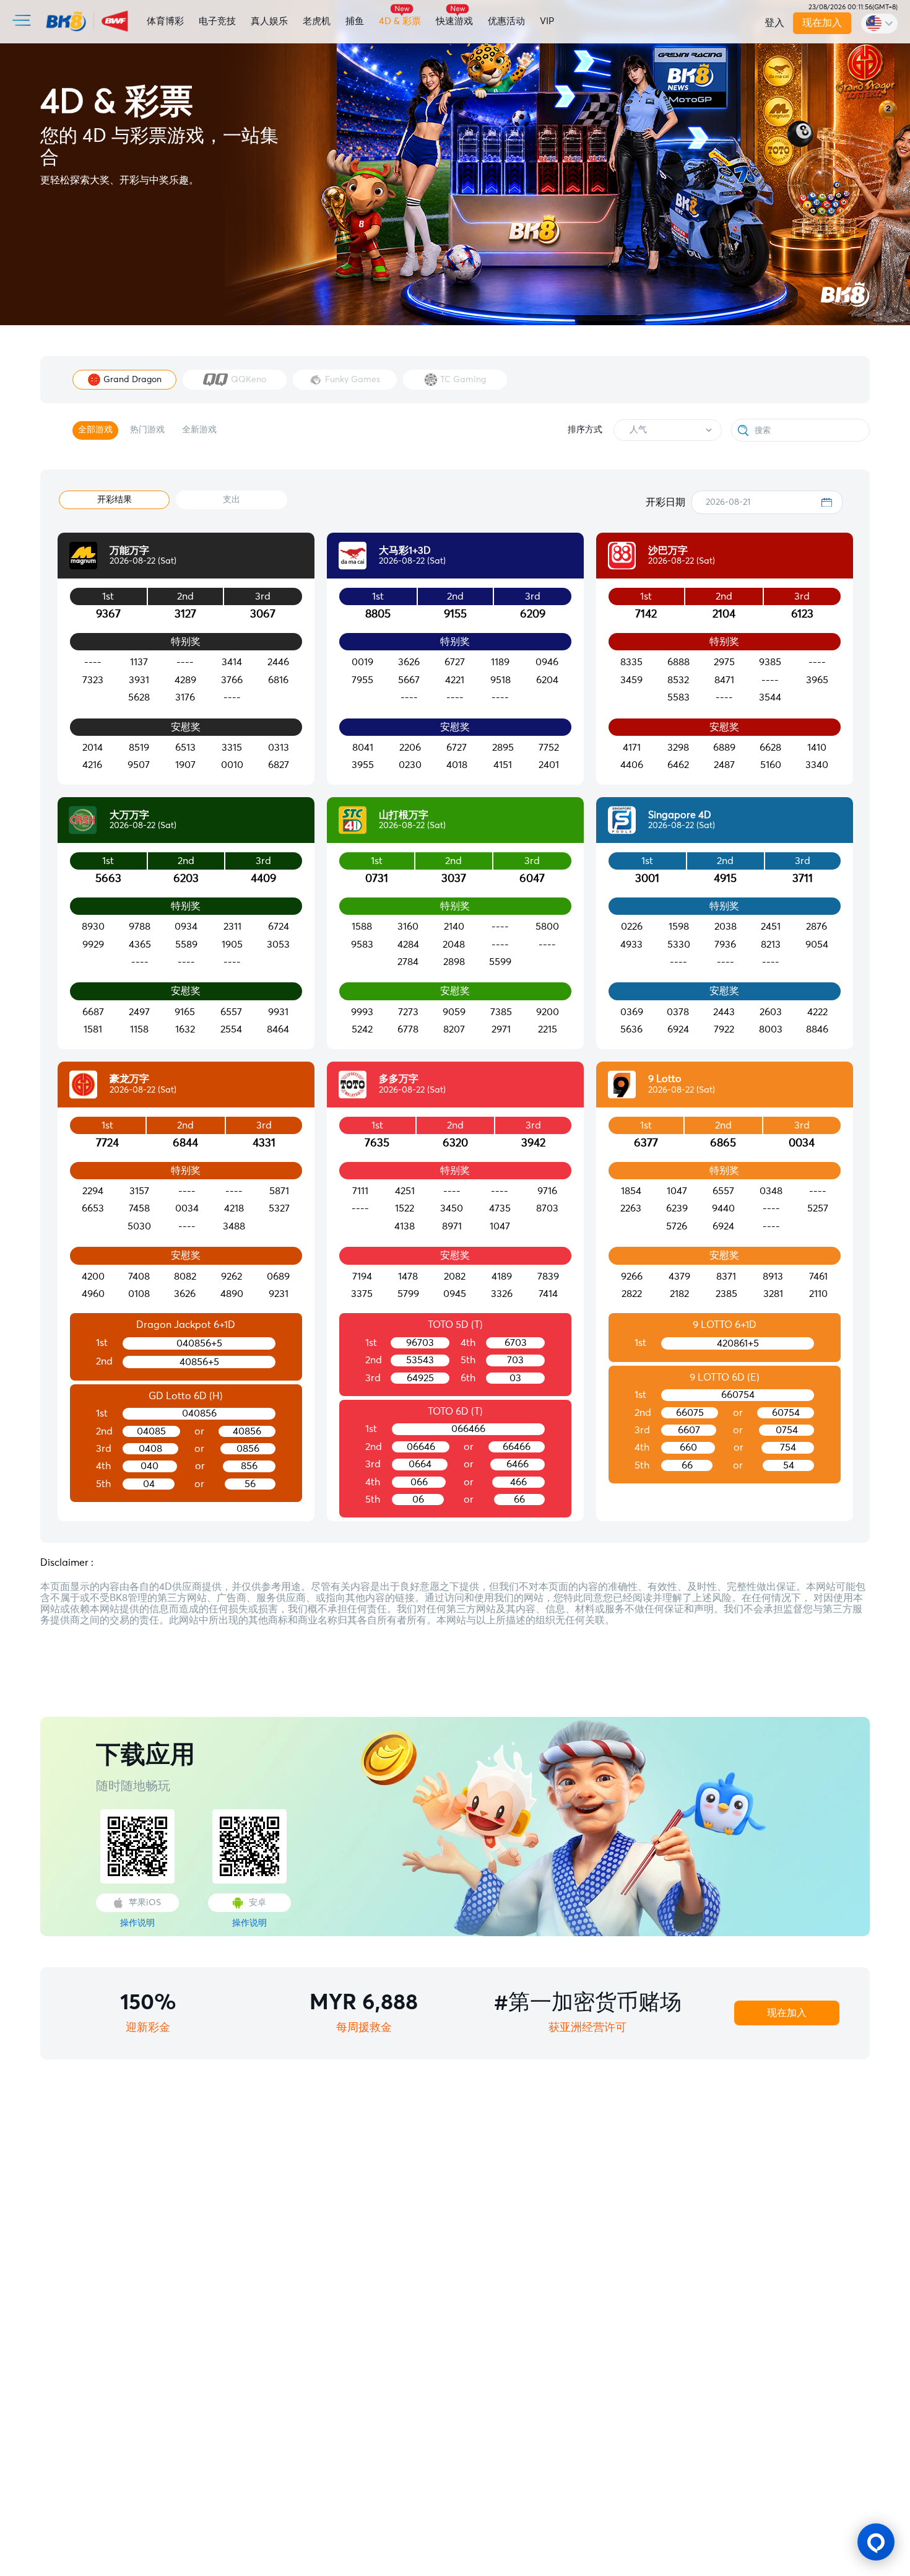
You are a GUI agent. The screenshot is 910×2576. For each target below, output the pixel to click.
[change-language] (879, 24)
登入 (774, 23)
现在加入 (823, 23)
